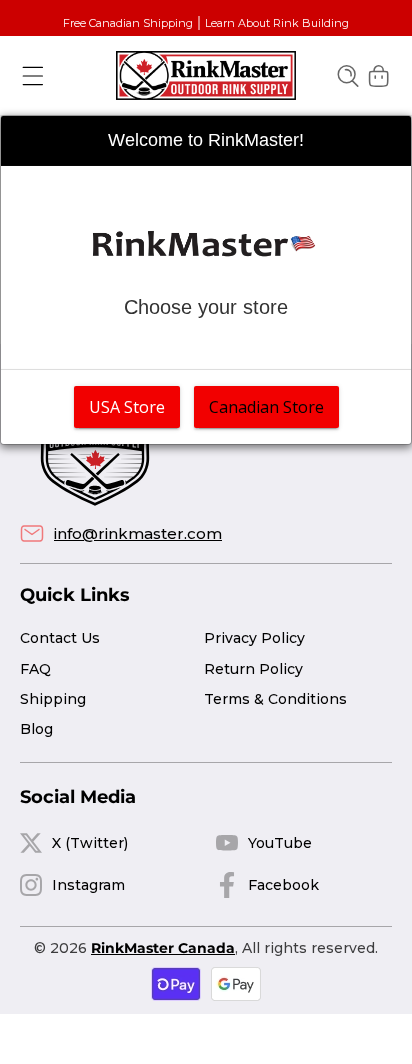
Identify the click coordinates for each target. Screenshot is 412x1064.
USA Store (127, 407)
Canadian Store (266, 407)
